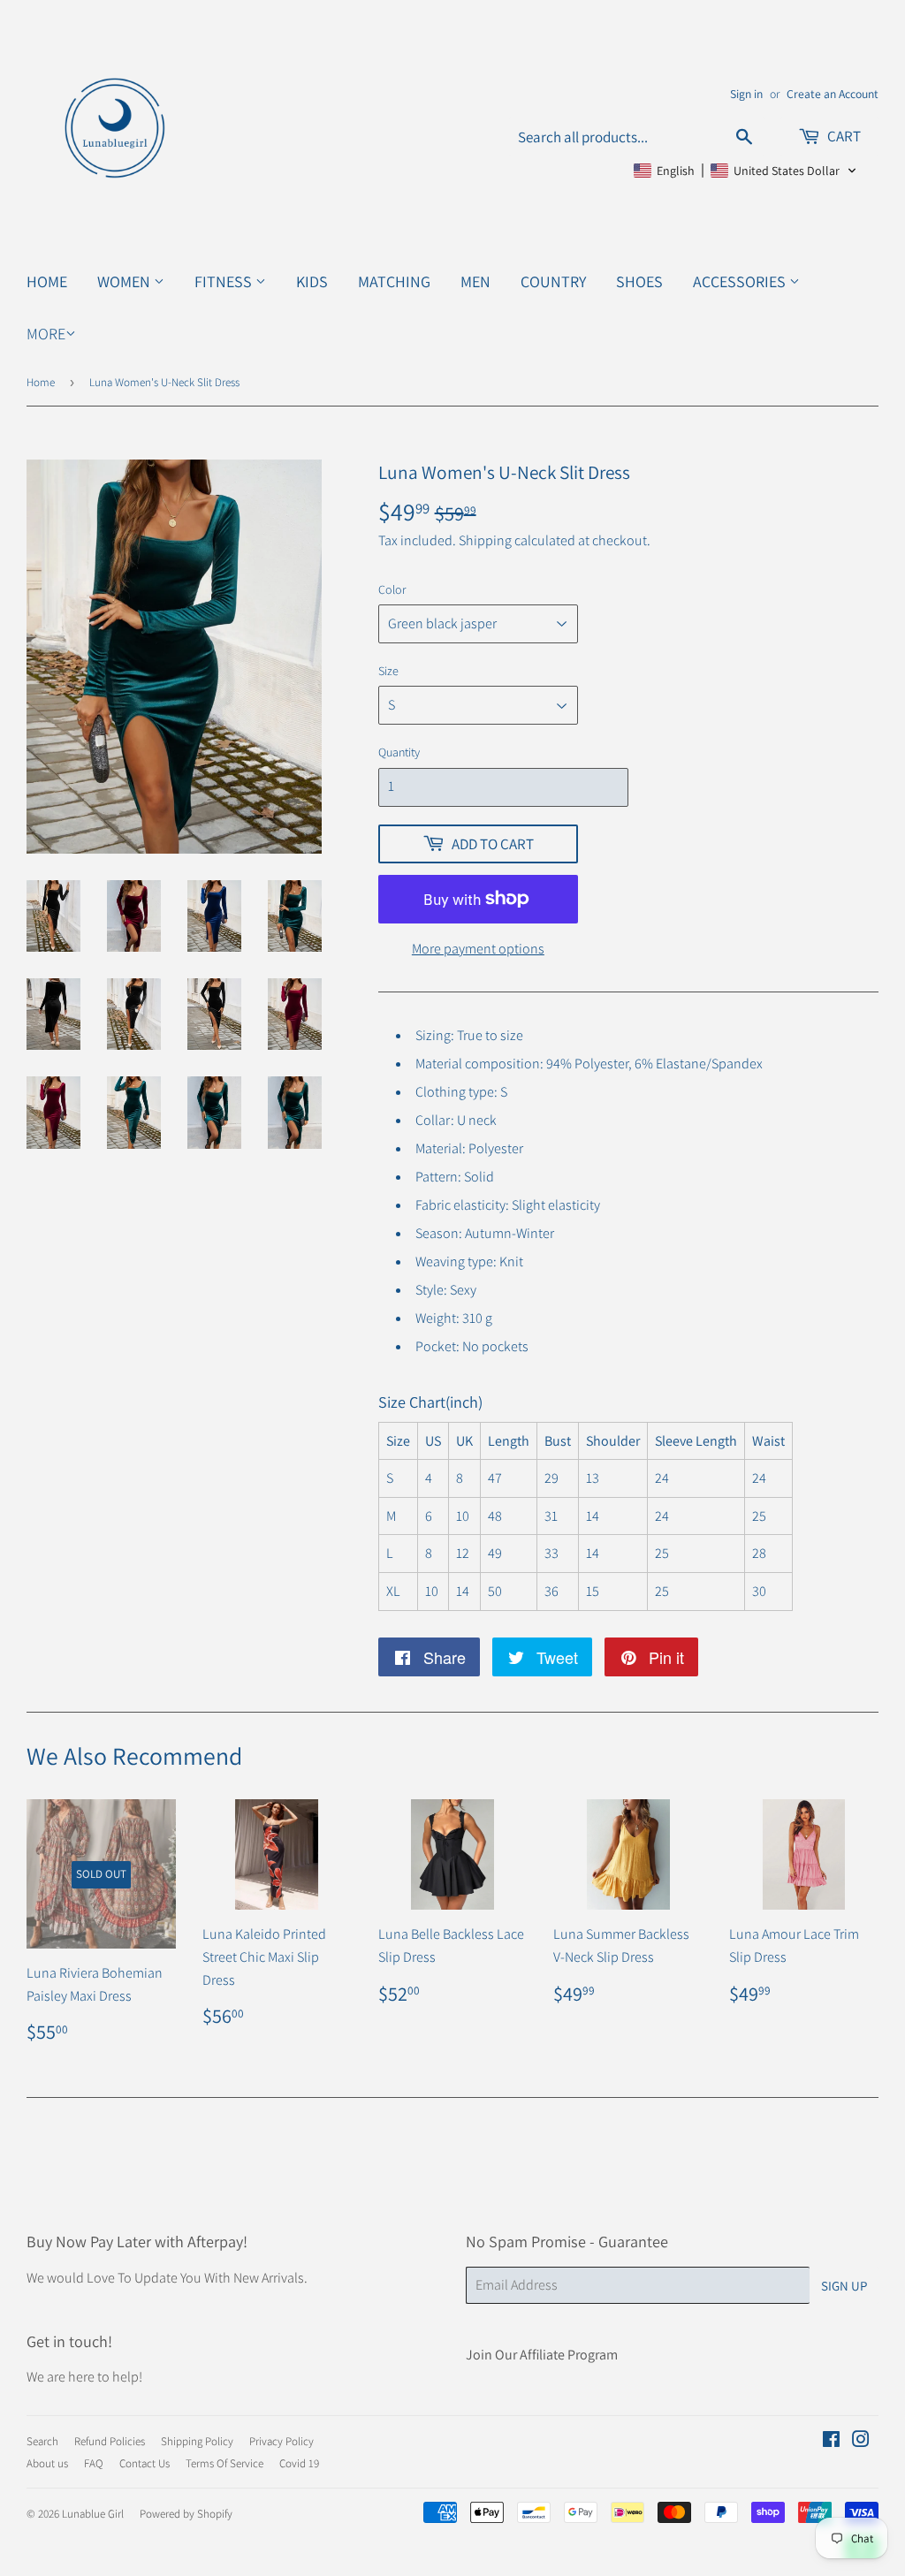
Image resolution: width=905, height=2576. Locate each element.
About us (47, 2463)
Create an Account (833, 94)
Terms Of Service (224, 2463)
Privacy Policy (281, 2441)
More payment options (478, 949)
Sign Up (844, 2286)
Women (125, 281)
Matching (394, 281)
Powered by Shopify (186, 2514)
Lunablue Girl (93, 2514)
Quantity (399, 752)
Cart (843, 136)
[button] (745, 171)
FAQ (94, 2463)
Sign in (746, 94)
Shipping (485, 540)
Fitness (225, 281)
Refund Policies (110, 2441)
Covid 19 (299, 2463)
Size (388, 671)
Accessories (741, 281)
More (46, 334)
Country (553, 281)
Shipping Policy (197, 2441)
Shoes (639, 281)
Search (42, 2441)
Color (392, 589)
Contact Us (144, 2463)
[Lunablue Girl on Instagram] (861, 2441)
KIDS (312, 281)
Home (47, 281)
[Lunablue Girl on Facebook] (831, 2441)
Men (475, 281)
